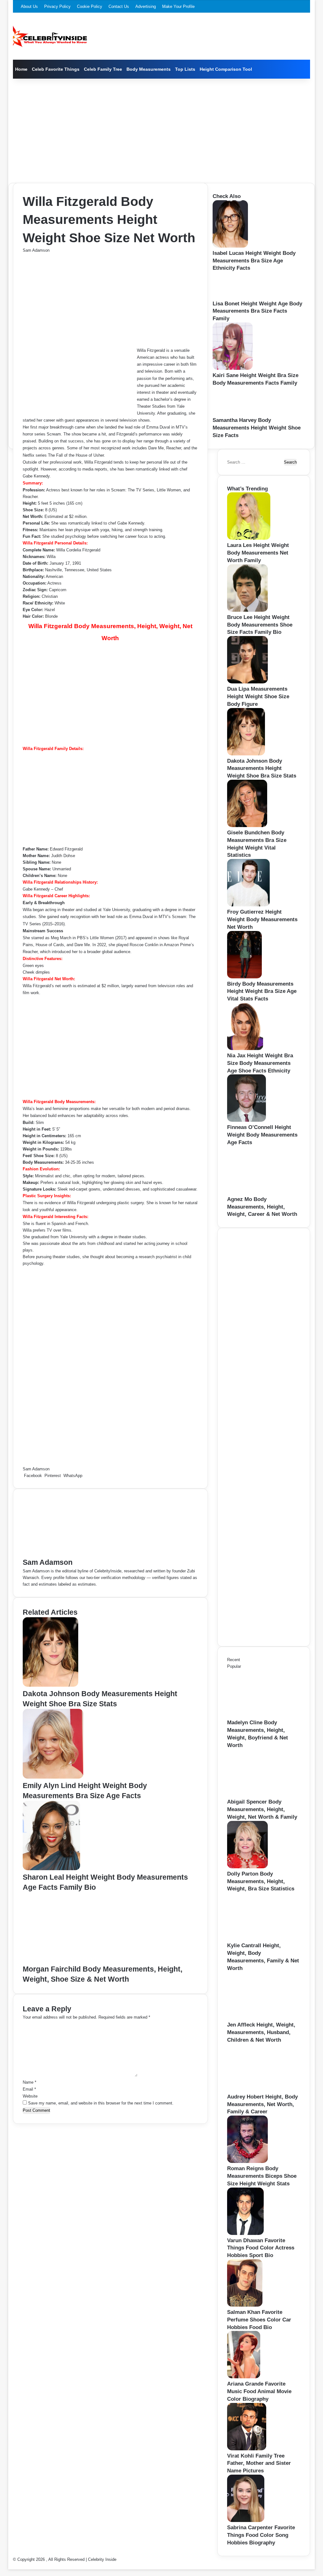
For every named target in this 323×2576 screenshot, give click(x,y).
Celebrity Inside (102, 2559)
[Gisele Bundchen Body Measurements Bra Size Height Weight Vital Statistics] (247, 826)
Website (30, 2096)
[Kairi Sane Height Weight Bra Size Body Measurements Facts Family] (233, 368)
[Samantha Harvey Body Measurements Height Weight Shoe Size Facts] (233, 413)
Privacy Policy (57, 6)
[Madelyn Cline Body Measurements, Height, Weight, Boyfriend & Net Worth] (262, 1716)
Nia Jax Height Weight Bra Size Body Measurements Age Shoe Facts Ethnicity (260, 1063)
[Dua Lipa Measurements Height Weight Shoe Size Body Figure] (247, 682)
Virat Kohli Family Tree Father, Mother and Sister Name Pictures (259, 2463)
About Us (29, 6)
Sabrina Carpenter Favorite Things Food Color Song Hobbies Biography (261, 2535)
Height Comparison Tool (226, 69)
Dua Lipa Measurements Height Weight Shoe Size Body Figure (258, 697)
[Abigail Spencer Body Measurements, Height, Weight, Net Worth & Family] (262, 1795)
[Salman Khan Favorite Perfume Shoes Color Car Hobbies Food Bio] (245, 2305)
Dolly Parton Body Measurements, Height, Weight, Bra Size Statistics (261, 1881)
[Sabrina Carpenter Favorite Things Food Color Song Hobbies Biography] (246, 2521)
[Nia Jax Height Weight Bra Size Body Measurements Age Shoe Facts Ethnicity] (245, 1049)
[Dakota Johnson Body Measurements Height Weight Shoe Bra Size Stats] (50, 1685)
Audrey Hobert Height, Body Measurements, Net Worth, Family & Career (262, 2104)
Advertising (146, 6)
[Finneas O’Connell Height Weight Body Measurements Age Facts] (247, 1120)
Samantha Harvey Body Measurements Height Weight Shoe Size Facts (257, 428)
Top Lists (185, 69)
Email (29, 2089)
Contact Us (119, 6)
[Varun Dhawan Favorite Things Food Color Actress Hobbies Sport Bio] (245, 2234)
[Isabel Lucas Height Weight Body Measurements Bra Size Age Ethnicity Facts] (230, 246)
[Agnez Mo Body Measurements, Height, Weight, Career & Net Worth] (262, 1192)
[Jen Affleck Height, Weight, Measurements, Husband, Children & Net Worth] (262, 2018)
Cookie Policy (90, 6)
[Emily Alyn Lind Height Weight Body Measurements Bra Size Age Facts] (53, 1777)
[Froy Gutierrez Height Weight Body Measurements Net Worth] (248, 905)
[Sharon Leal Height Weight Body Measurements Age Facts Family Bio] (51, 1869)
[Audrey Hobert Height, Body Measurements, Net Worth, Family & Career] (262, 2090)
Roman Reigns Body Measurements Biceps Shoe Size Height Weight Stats (262, 2176)
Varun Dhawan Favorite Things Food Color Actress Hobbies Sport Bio (261, 2248)
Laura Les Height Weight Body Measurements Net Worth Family (258, 553)
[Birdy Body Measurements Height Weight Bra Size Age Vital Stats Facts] (244, 977)
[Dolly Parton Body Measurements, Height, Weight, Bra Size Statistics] (247, 1867)
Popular (234, 1666)
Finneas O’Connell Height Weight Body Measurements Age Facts (262, 1135)
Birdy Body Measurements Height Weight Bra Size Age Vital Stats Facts (262, 991)
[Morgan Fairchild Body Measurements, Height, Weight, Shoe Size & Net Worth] (84, 1961)
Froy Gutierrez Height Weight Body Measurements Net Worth (262, 919)
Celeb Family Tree (103, 69)
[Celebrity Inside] (50, 36)
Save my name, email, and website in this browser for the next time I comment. (101, 2103)
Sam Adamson (36, 250)
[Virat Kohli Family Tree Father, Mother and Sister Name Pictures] (247, 2449)
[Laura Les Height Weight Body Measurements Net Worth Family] (249, 538)
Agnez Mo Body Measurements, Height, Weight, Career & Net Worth (262, 1207)
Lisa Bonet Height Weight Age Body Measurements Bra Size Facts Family (257, 311)
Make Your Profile (178, 6)
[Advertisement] (162, 129)
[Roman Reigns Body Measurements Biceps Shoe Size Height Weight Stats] (247, 2162)
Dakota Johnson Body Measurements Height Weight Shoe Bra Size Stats (262, 769)
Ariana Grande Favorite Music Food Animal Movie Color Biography (259, 2391)
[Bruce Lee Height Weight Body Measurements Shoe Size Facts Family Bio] (247, 610)
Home (21, 69)
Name (29, 2082)
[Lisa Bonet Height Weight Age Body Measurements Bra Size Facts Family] (232, 297)
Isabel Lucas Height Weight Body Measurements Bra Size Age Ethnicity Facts (254, 261)
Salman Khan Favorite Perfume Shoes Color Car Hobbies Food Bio (259, 2320)
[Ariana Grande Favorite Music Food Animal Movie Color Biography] (244, 2377)
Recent (234, 1660)
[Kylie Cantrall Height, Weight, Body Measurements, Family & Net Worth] (262, 1939)
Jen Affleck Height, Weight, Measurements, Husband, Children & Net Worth (261, 2032)
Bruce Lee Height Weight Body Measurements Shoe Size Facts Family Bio (260, 625)
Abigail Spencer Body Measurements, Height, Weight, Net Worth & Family (262, 1809)
